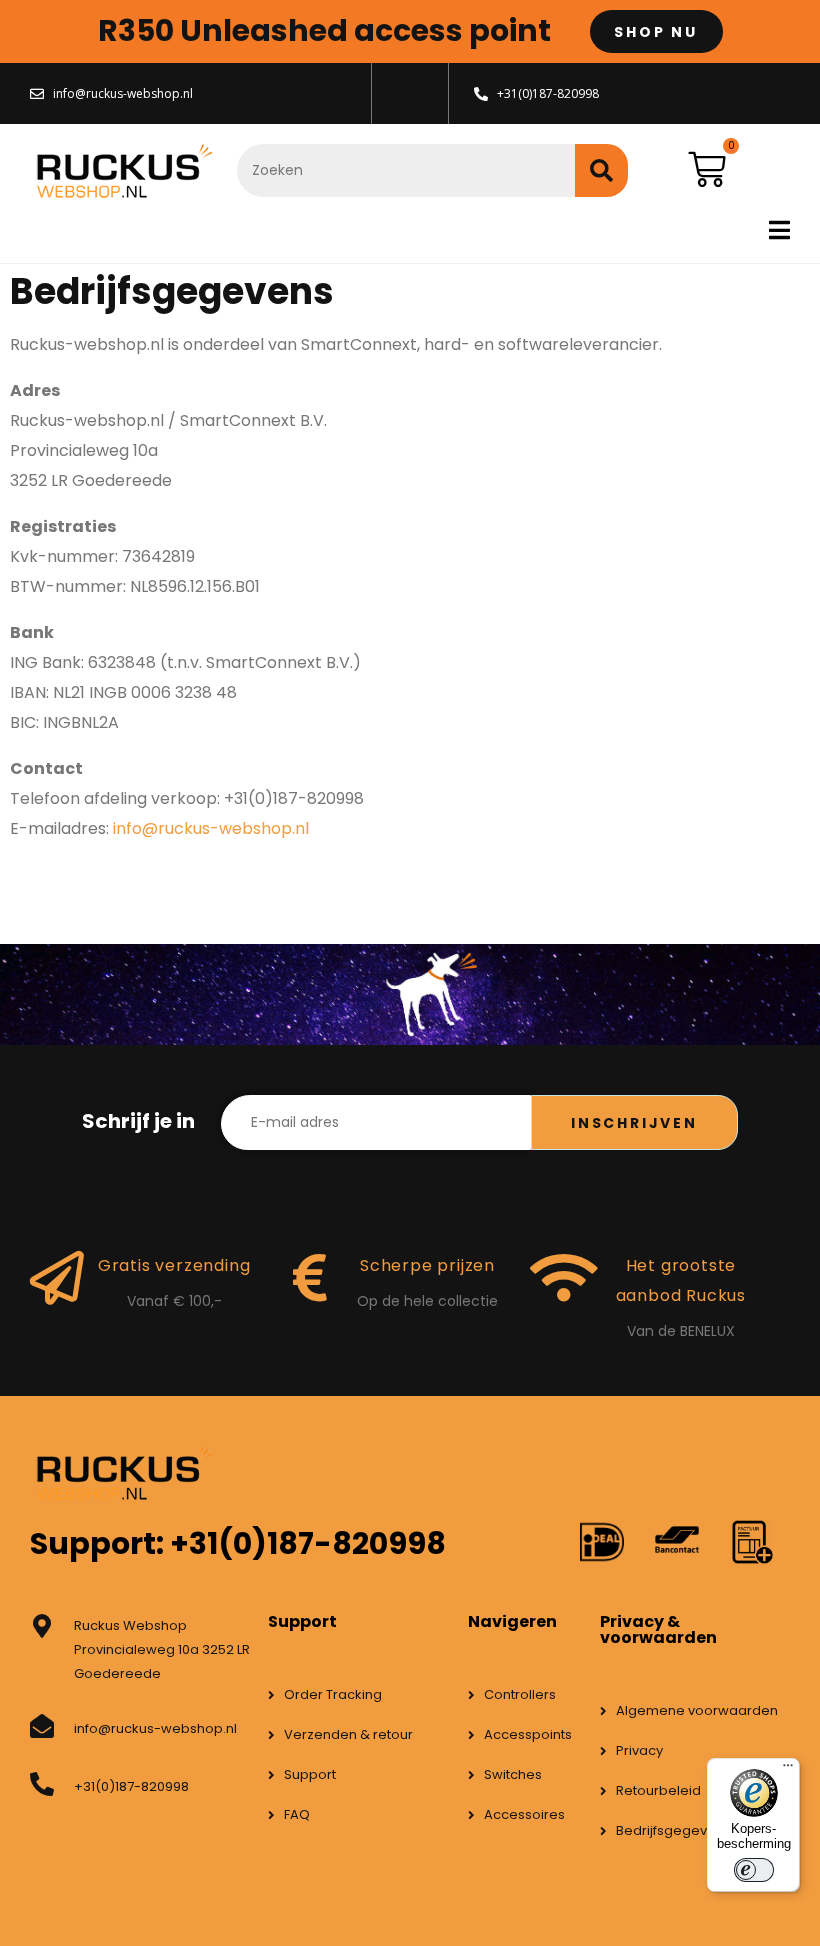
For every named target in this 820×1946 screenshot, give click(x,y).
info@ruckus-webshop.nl (211, 828)
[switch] (754, 1870)
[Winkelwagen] (707, 170)
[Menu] (788, 1770)
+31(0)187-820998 (131, 1786)
